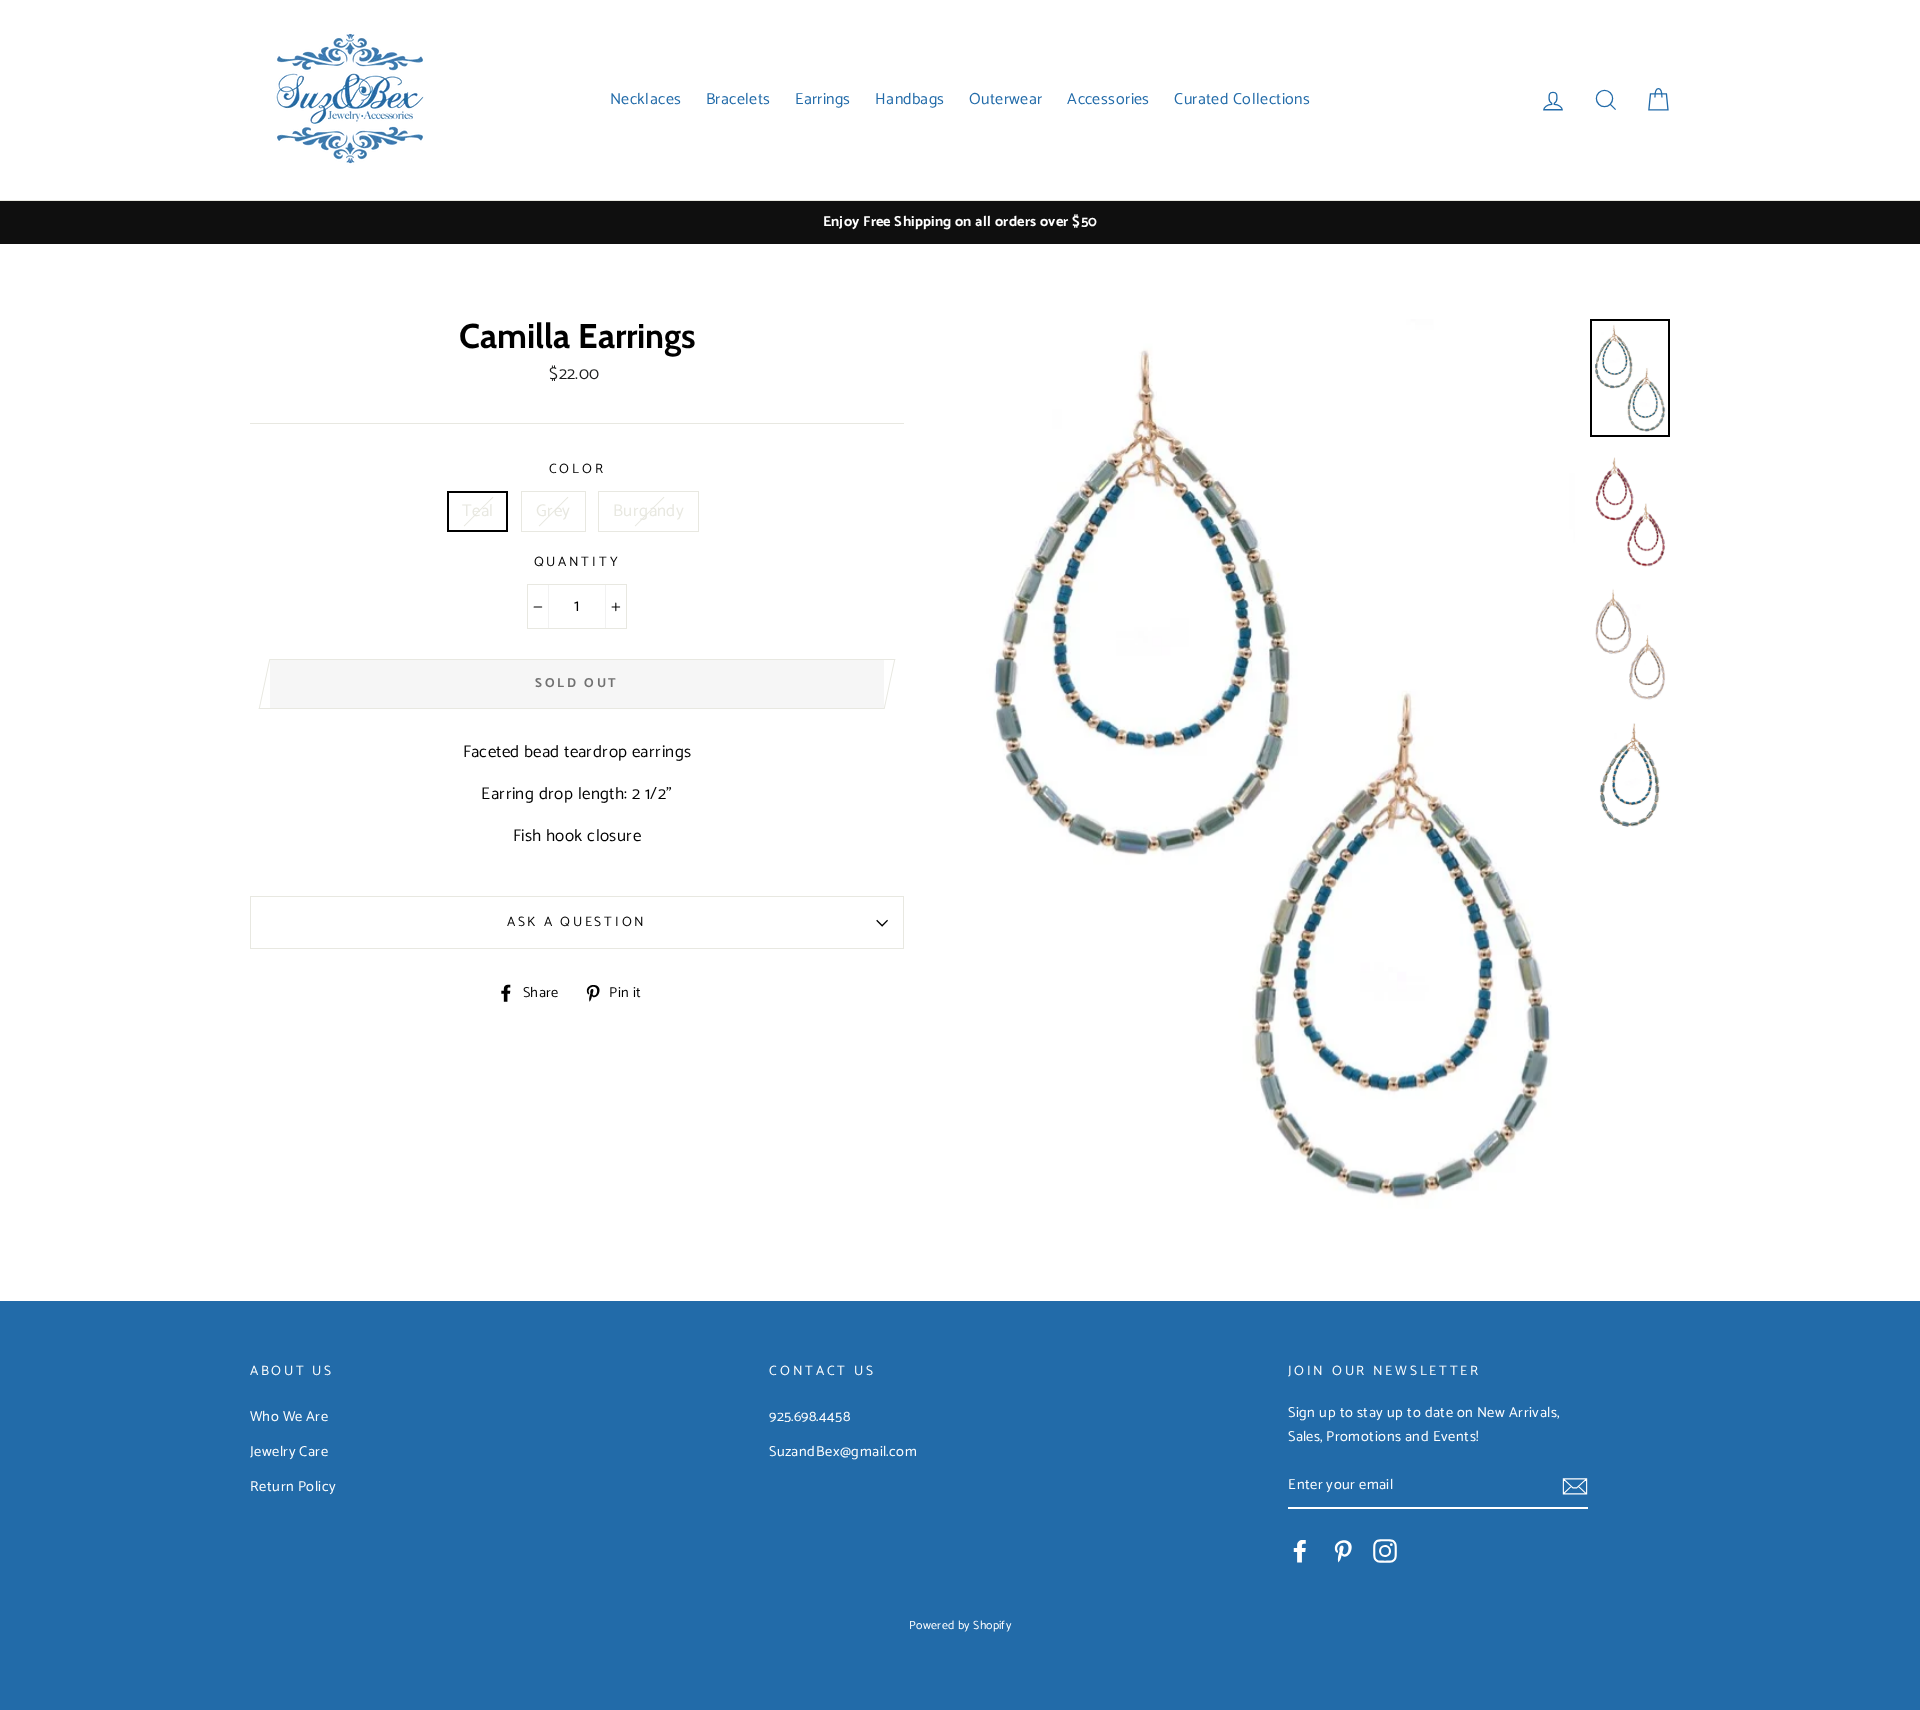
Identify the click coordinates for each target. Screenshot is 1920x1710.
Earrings (822, 99)
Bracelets (738, 99)
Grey (553, 511)
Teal (478, 511)
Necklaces (646, 99)
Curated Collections (1242, 99)
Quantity (577, 562)
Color (577, 469)
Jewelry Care (289, 1452)
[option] (960, 222)
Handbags (909, 99)
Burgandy (648, 511)
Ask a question (577, 922)
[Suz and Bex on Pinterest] (1343, 1551)
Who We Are (289, 1417)
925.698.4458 (809, 1417)
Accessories (1108, 99)
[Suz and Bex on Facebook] (1300, 1551)
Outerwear (1006, 99)
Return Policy (293, 1487)
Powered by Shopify (960, 1625)
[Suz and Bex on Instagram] (1385, 1551)
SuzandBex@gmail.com (843, 1452)
